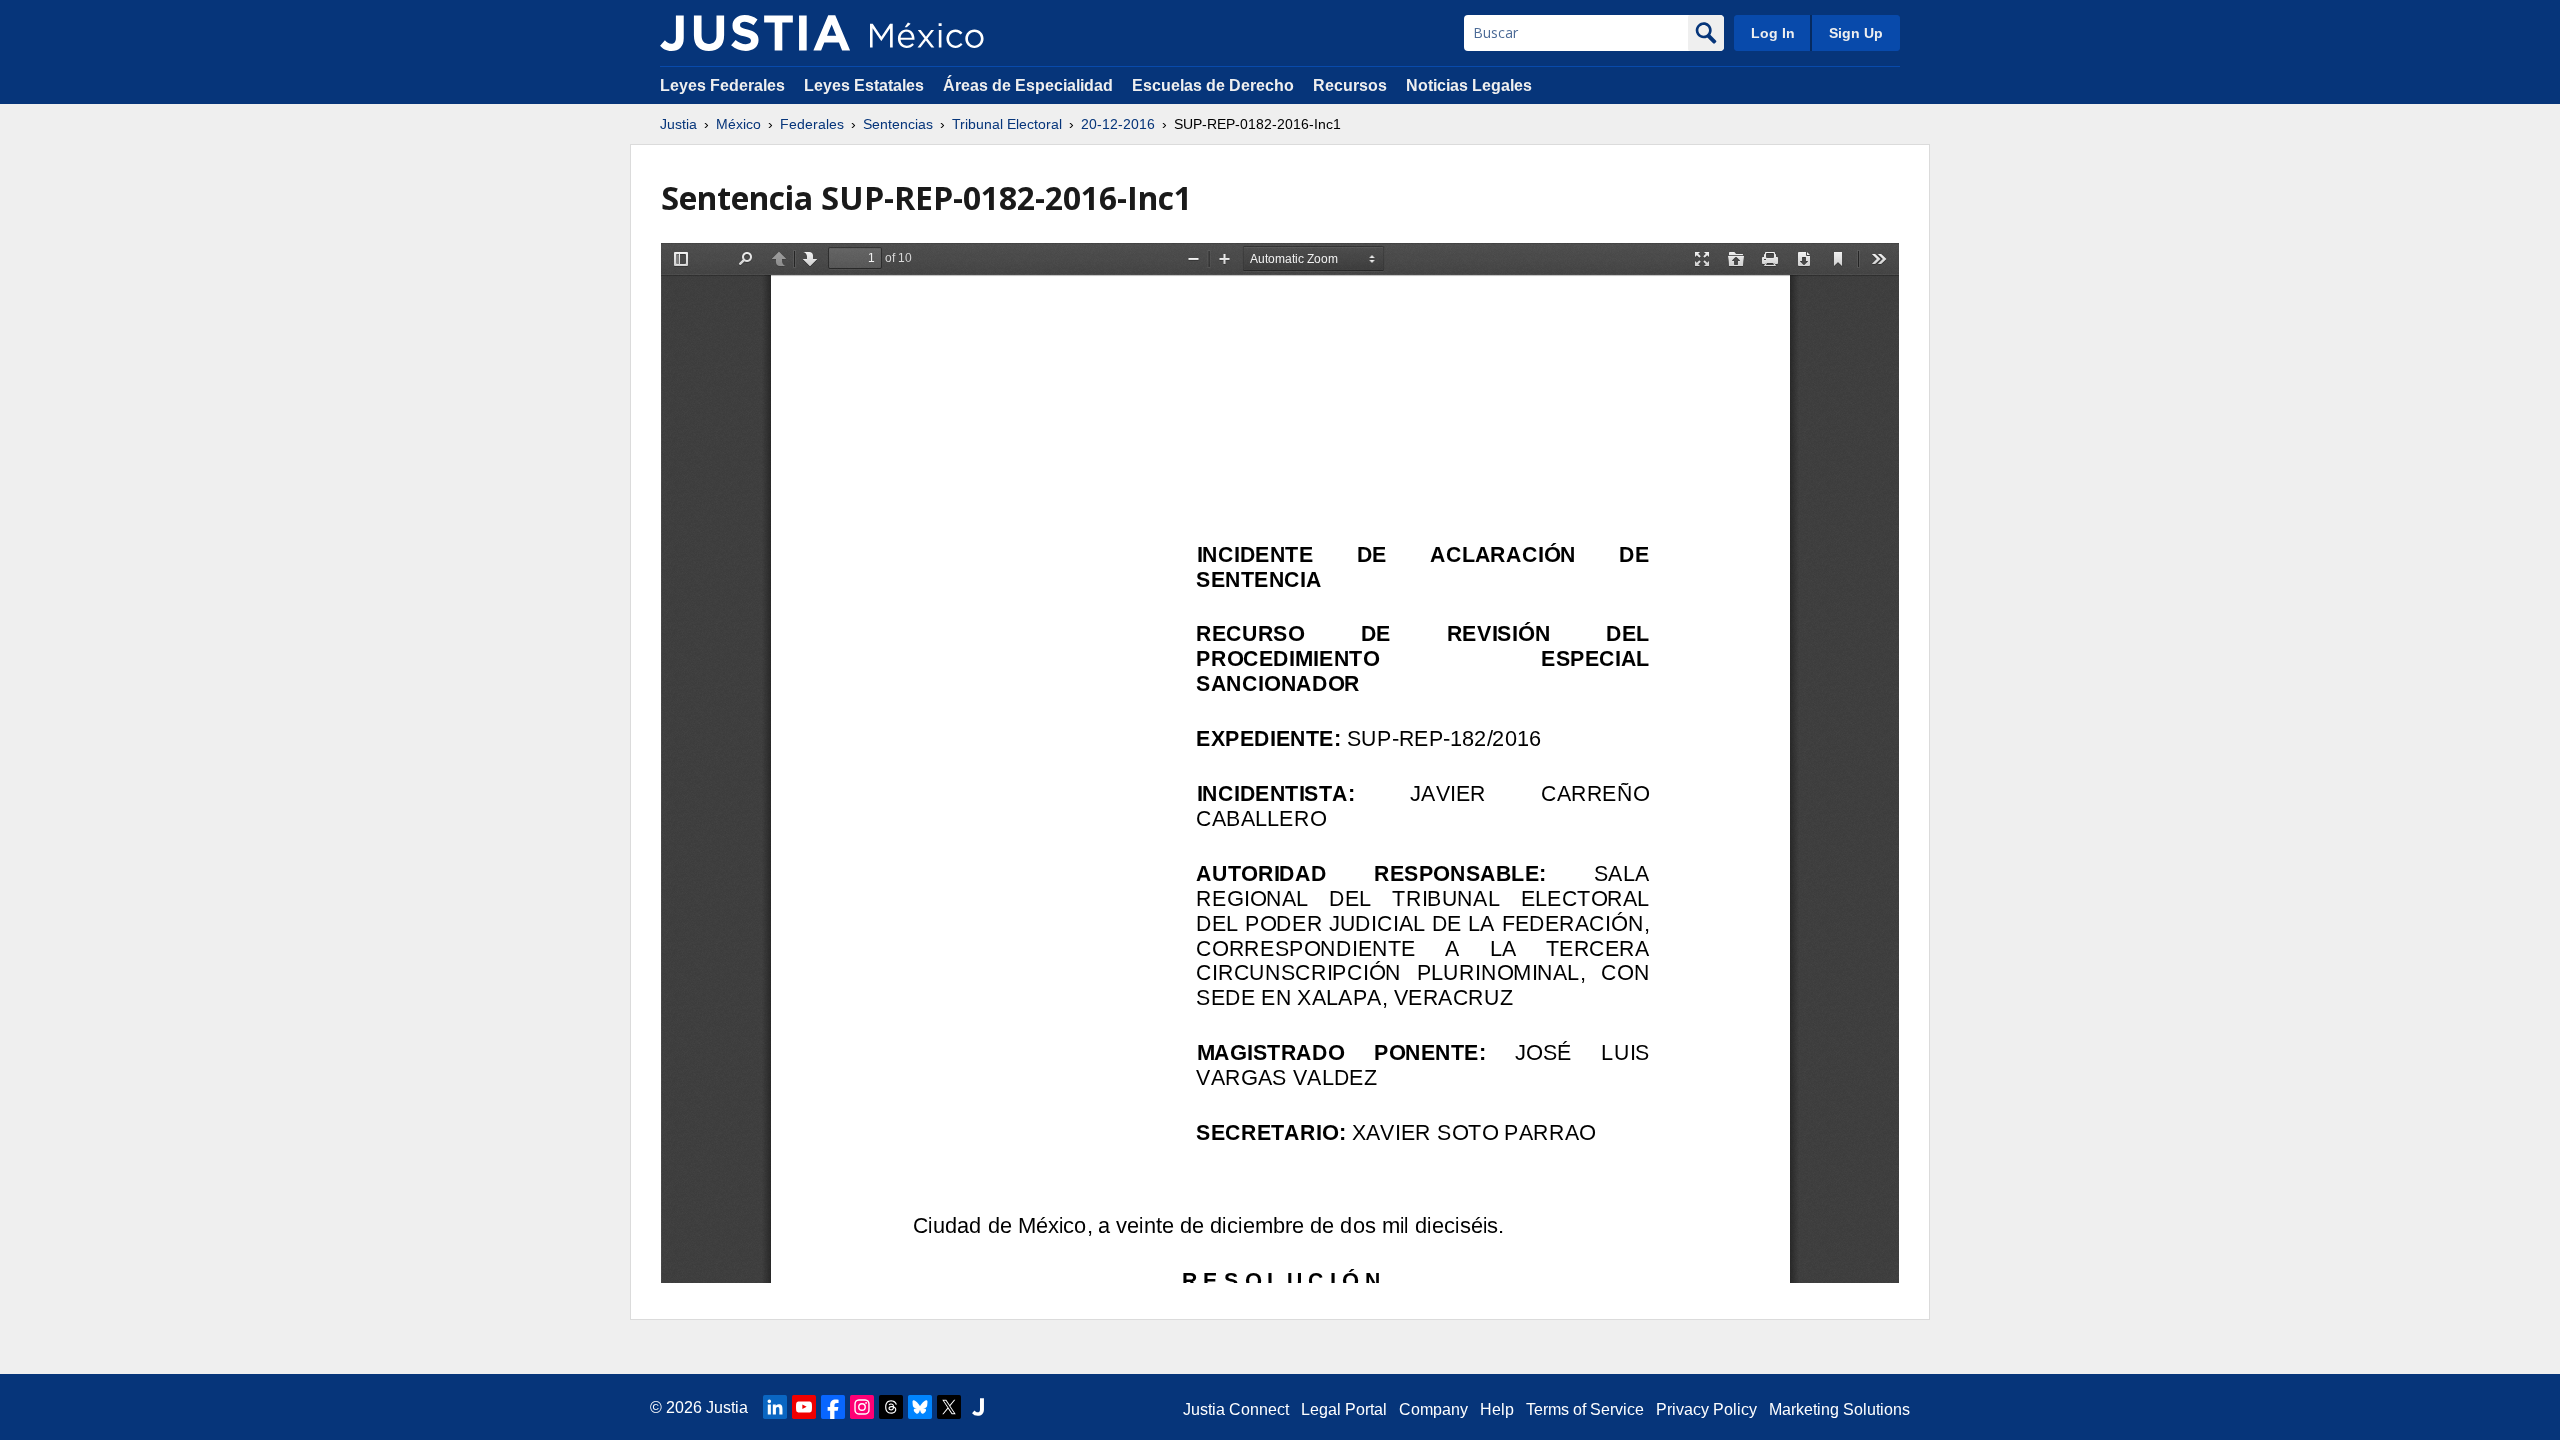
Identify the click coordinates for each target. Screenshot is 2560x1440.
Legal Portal (1344, 1409)
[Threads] (891, 1407)
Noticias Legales (1469, 85)
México (738, 124)
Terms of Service (1585, 1409)
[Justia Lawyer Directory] (978, 1407)
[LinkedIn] (775, 1407)
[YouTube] (804, 1407)
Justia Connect (1236, 1409)
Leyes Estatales (864, 85)
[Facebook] (833, 1407)
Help (1497, 1409)
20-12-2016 (1118, 124)
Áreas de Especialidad (1028, 85)
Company (1433, 1409)
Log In (1773, 33)
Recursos (1350, 85)
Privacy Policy (1706, 1409)
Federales (812, 124)
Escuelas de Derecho (1213, 85)
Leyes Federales (722, 85)
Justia (678, 124)
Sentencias (898, 124)
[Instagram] (862, 1407)
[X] (949, 1407)
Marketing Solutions (1839, 1409)
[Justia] (755, 33)
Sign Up (1856, 33)
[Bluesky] (920, 1407)
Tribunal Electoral (1007, 124)
